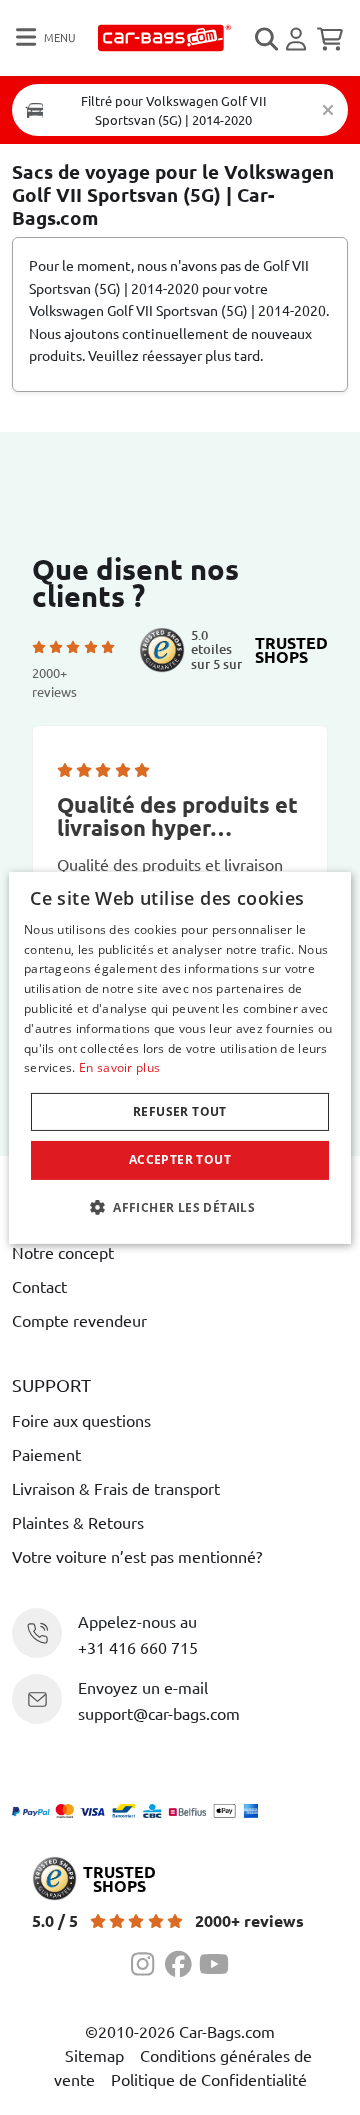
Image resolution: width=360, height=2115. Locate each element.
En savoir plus (119, 1067)
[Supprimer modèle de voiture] (328, 110)
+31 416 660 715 (138, 1647)
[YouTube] (214, 1961)
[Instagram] (148, 1961)
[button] (180, 1207)
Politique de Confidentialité (209, 2079)
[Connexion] (299, 39)
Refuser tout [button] (180, 1111)
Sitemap (94, 2055)
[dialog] (180, 1057)
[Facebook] (182, 1961)
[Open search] (268, 39)
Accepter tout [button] (180, 1159)
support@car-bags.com (159, 1713)
